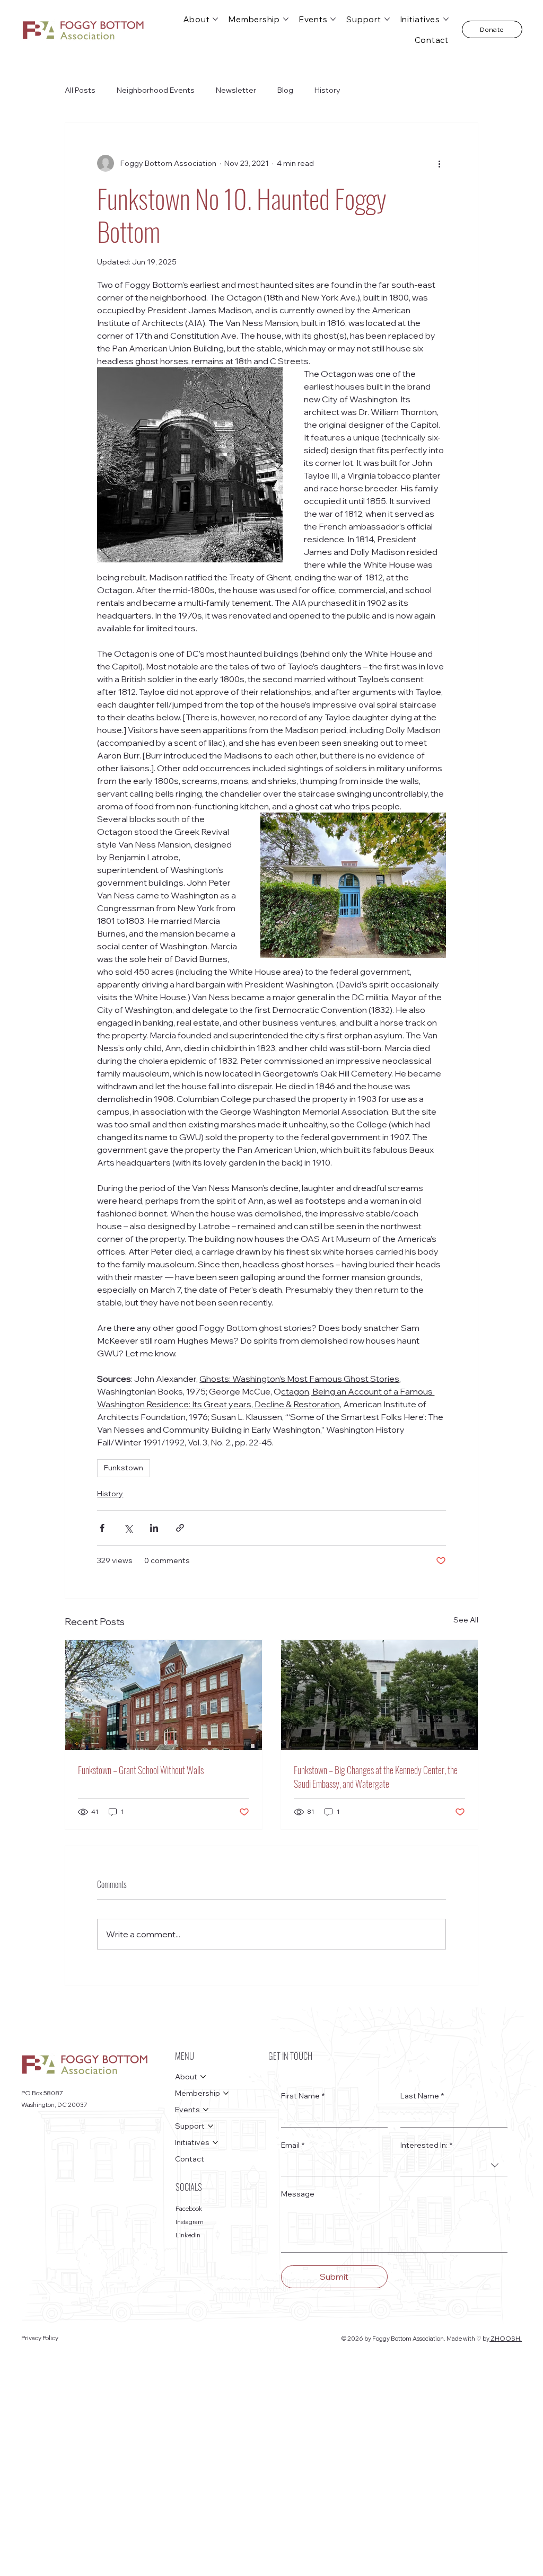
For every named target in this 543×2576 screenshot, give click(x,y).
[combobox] (454, 2165)
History (327, 90)
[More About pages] (215, 19)
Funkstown (124, 1468)
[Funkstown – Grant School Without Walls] (164, 1695)
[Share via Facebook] (102, 1528)
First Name (303, 2096)
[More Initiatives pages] (446, 19)
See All (466, 1620)
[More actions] (440, 163)
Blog (285, 90)
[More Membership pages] (286, 19)
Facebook (189, 2209)
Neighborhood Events (156, 90)
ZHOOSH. (506, 2339)
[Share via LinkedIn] (154, 1528)
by (486, 2339)
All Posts (80, 90)
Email (293, 2145)
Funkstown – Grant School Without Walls (141, 1770)
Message (298, 2194)
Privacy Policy (40, 2338)
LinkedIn (188, 2235)
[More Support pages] (387, 19)
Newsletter (236, 90)
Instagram (190, 2222)
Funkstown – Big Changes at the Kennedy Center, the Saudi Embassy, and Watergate (376, 1777)
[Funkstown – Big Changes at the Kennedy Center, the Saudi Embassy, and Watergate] (379, 1695)
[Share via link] (180, 1528)
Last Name (422, 2096)
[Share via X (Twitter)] (128, 1528)
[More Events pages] (333, 19)
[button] (492, 29)
